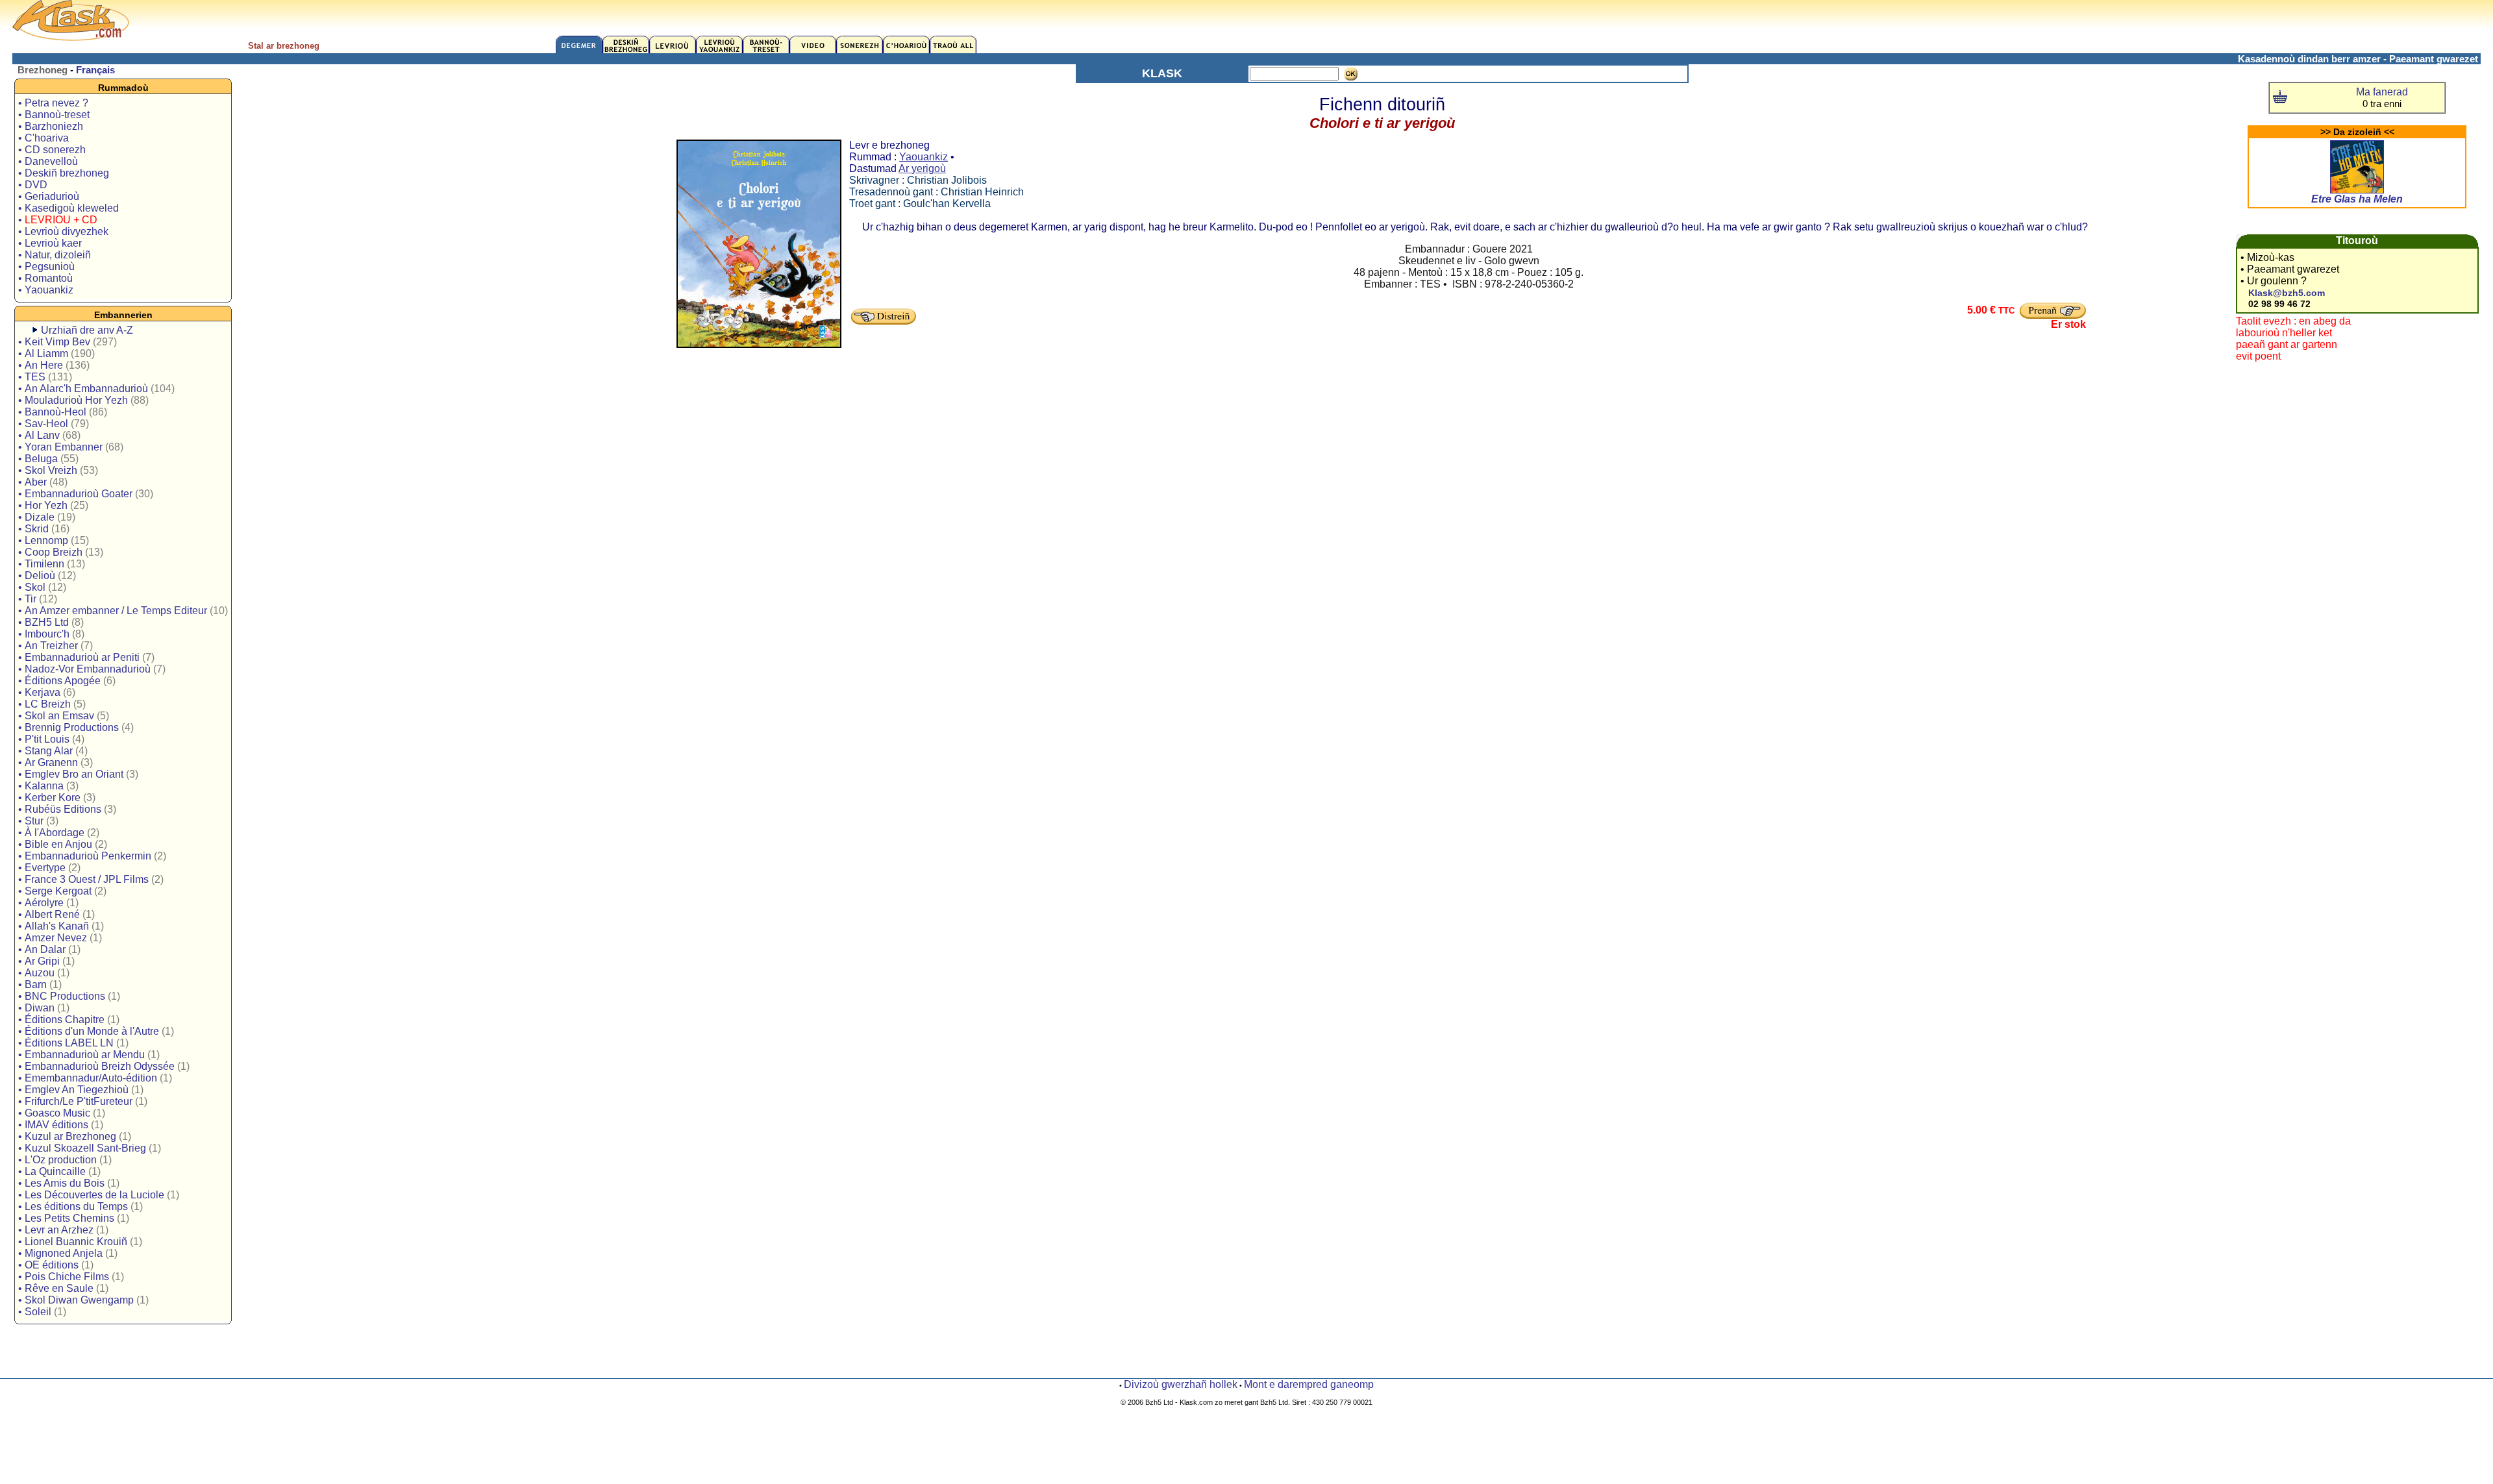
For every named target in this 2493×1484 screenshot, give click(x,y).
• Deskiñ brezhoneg (64, 173)
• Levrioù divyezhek (63, 231)
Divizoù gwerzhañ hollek (1181, 1384)
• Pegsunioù (46, 266)
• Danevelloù (48, 161)
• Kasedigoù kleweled (68, 208)
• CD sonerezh (52, 150)
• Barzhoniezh (51, 126)
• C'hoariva (43, 138)
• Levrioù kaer (50, 243)
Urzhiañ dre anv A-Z (87, 330)
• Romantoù (45, 278)
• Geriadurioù (49, 196)
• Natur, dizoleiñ (55, 255)
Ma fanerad (2382, 92)
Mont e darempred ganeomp (1309, 1384)
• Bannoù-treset (54, 115)
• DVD (33, 185)
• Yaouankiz (46, 290)
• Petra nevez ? (53, 103)
